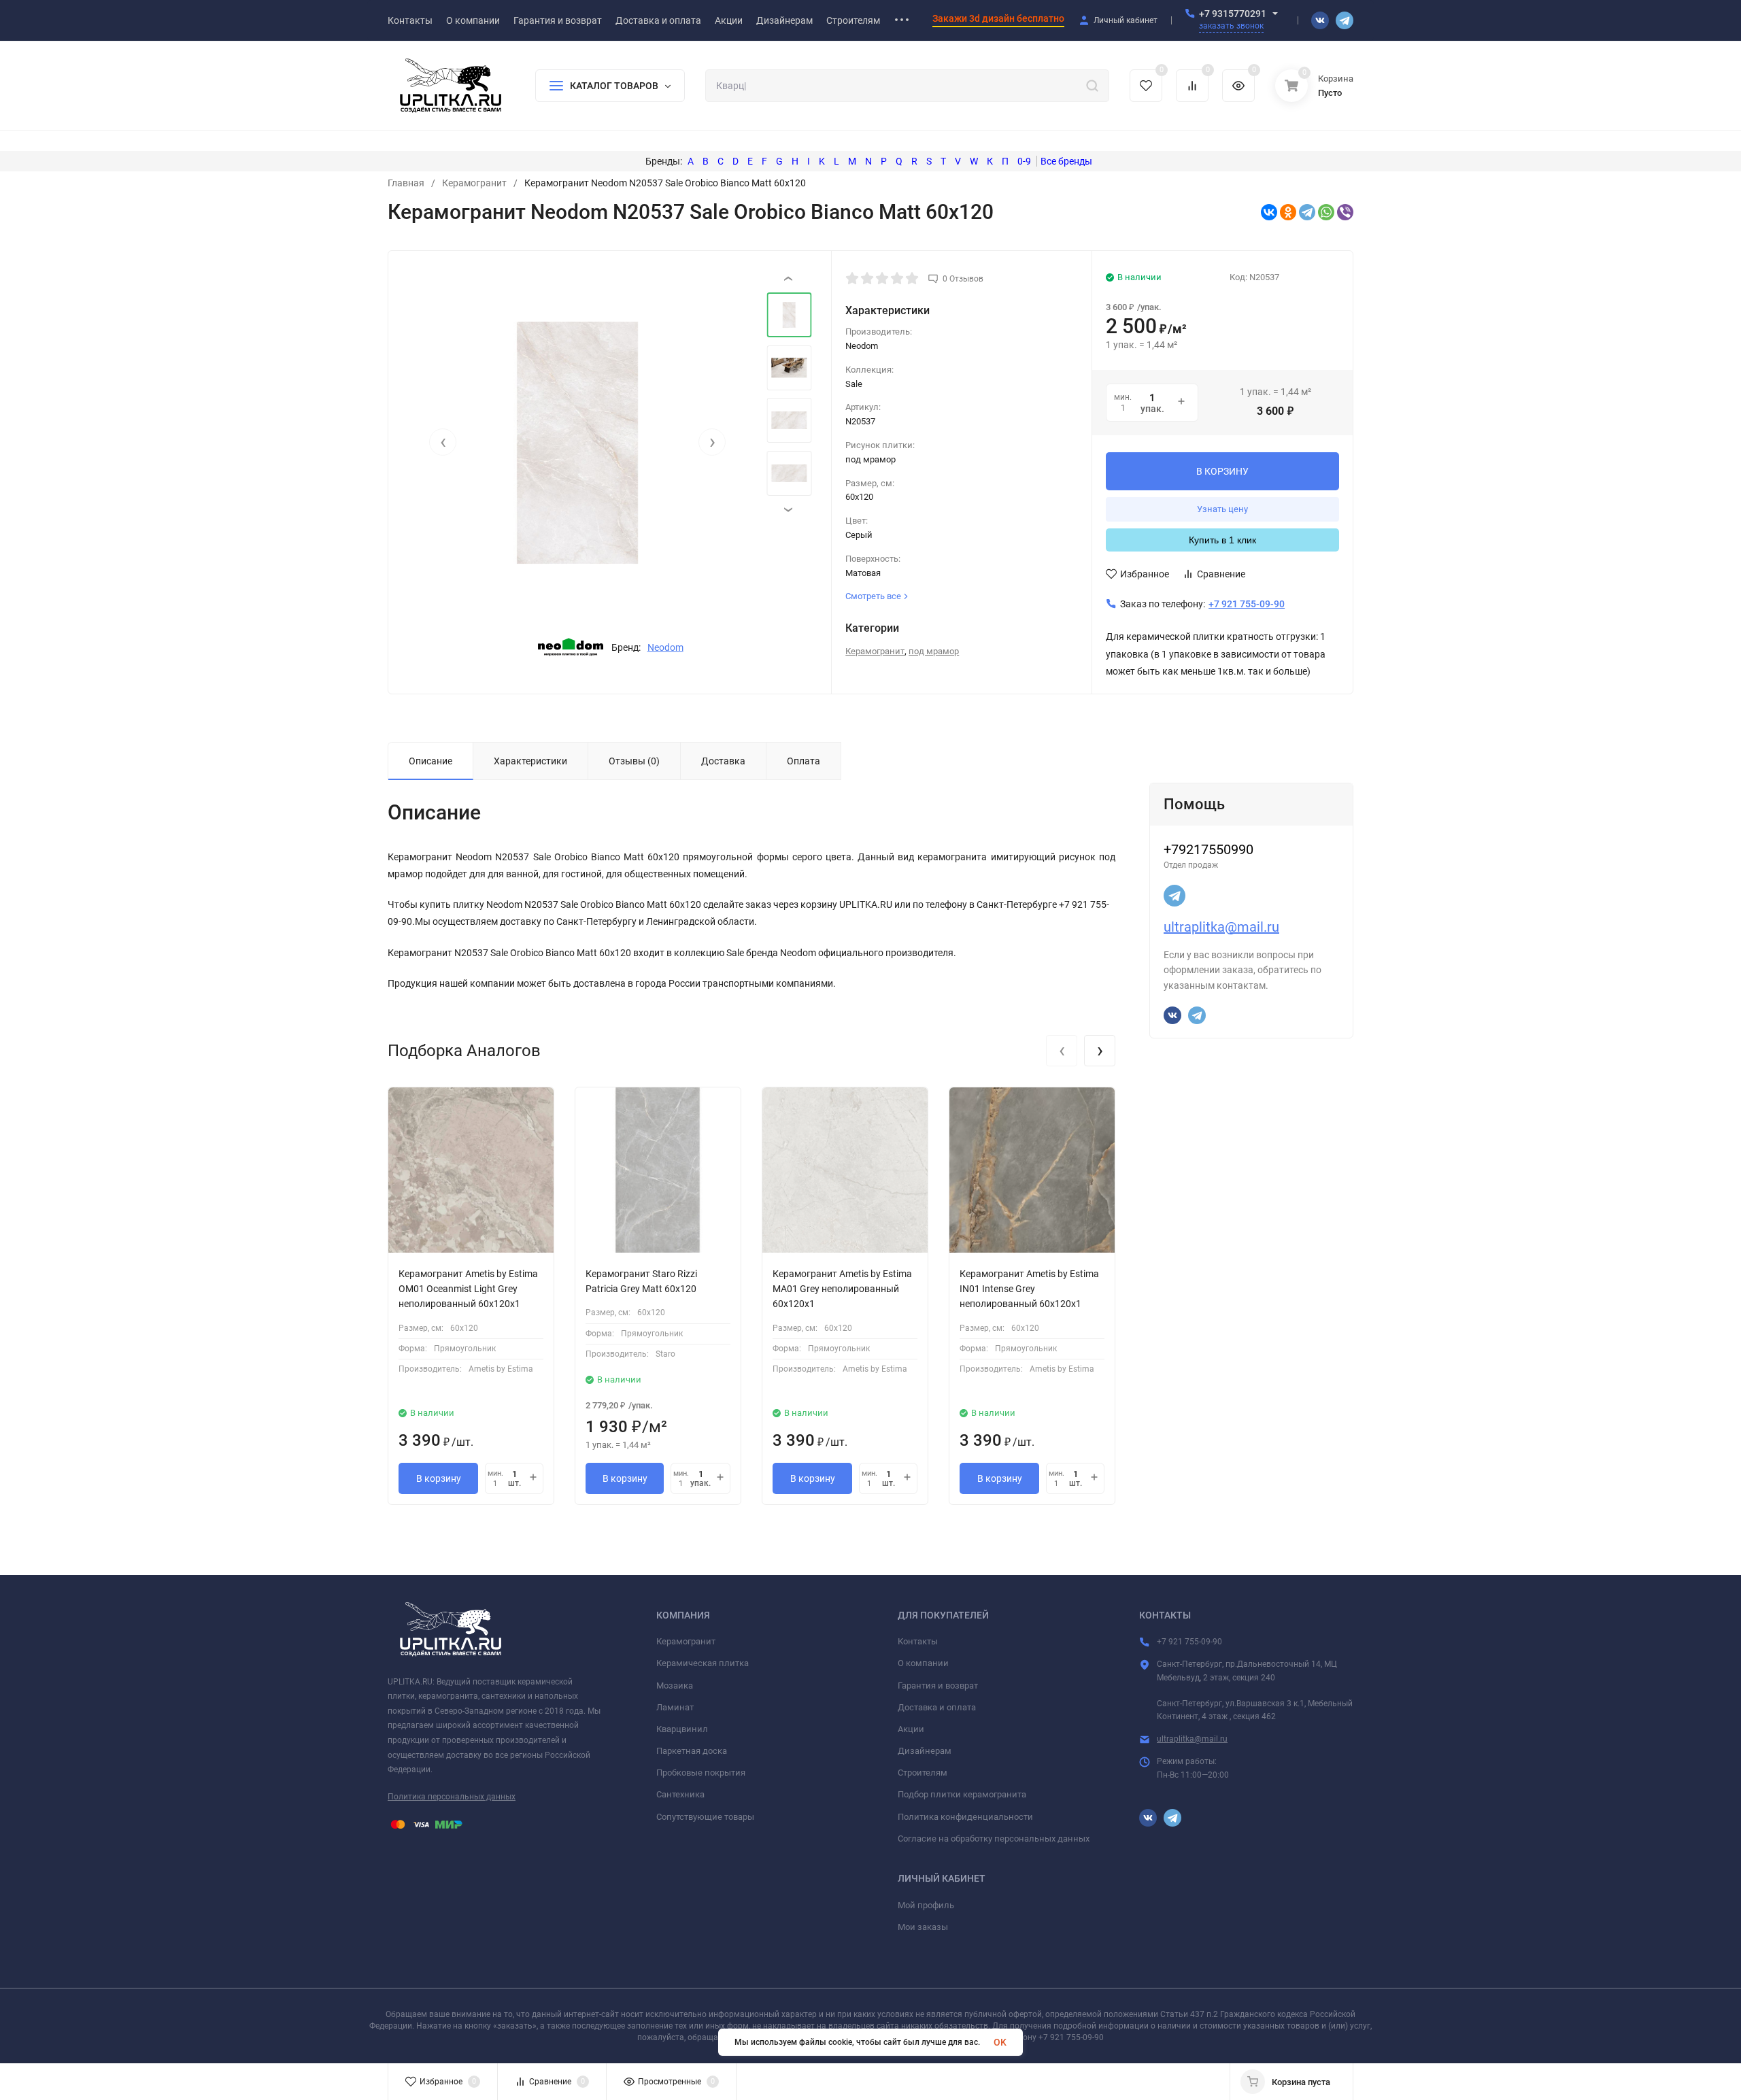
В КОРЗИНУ (1222, 471)
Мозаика (675, 1686)
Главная (406, 183)
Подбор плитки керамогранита (962, 1794)
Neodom (665, 647)
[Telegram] (1307, 212)
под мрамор (934, 651)
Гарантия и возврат (938, 1686)
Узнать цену (1222, 509)
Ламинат (675, 1707)
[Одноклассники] (1288, 212)
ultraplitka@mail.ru (1221, 927)
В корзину (439, 1478)
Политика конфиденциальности (965, 1817)
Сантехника (680, 1794)
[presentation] (443, 442)
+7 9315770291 (1233, 14)
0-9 (1024, 161)
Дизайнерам (925, 1751)
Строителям (923, 1773)
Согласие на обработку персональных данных (994, 1839)
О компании (923, 1663)
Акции (911, 1729)
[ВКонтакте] (1269, 212)
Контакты (918, 1641)
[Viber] (1345, 212)
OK (1000, 2042)
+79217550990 (1208, 849)
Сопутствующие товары (705, 1817)
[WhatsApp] (1326, 212)
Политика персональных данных (452, 1797)
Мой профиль (926, 1905)
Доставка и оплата (937, 1707)
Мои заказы (923, 1927)
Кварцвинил (682, 1729)
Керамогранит (474, 183)
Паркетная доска (692, 1751)
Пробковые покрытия (701, 1773)
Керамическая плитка (703, 1663)
